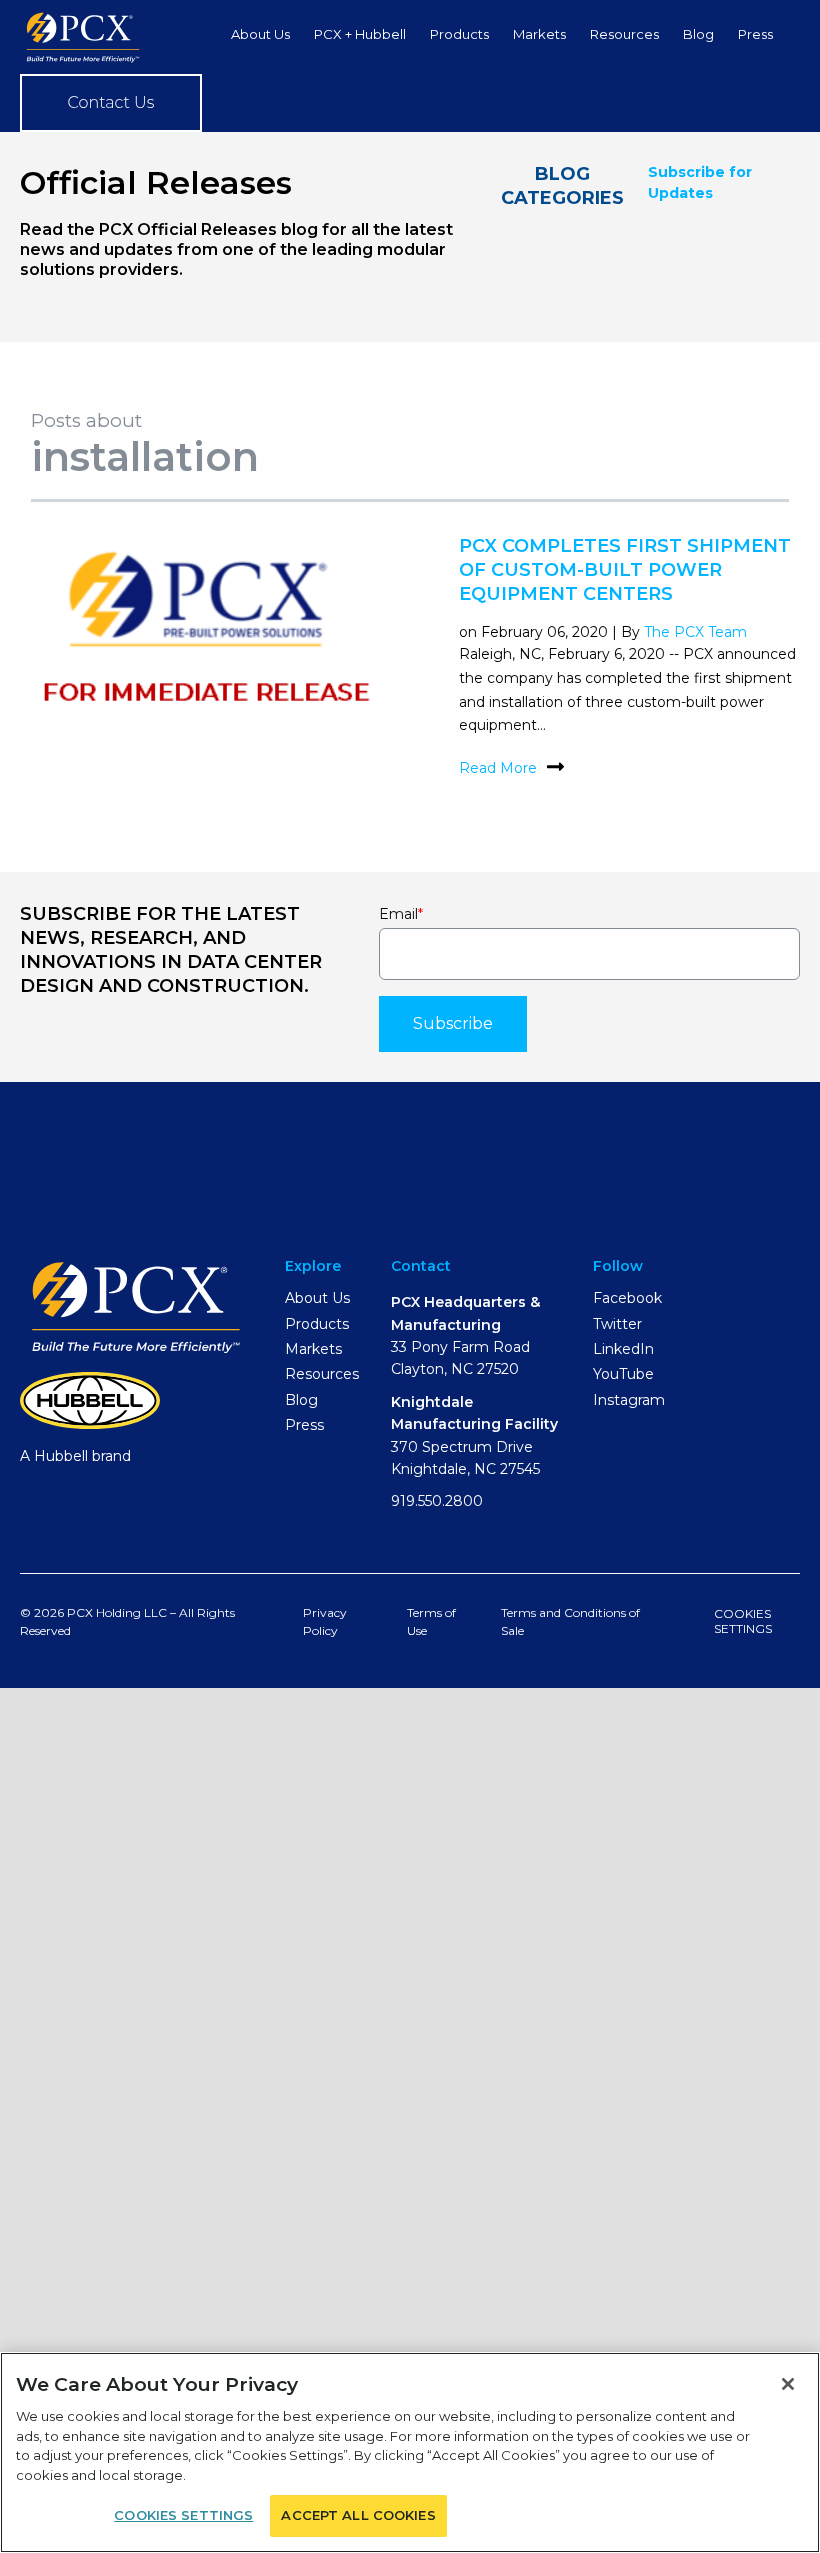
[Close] (788, 2384)
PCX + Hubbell (360, 34)
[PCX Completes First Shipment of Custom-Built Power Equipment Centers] (207, 715)
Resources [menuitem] (322, 1374)
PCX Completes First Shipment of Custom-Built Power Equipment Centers (625, 570)
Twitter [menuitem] (617, 1324)
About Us (260, 34)
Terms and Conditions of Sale (570, 1621)
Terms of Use (431, 1621)
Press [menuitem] (304, 1425)
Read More (498, 769)
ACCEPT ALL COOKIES (358, 2515)
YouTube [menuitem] (623, 1374)
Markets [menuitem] (313, 1349)
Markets (539, 34)
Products (459, 34)
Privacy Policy (325, 1621)
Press (755, 34)
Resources (624, 34)
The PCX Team (695, 632)
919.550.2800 (437, 1501)
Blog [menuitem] (301, 1400)
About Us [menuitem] (317, 1298)
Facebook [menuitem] (627, 1298)
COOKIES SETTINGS (743, 1620)
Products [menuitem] (317, 1324)
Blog (698, 34)
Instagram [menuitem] (629, 1400)
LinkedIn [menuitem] (623, 1349)
